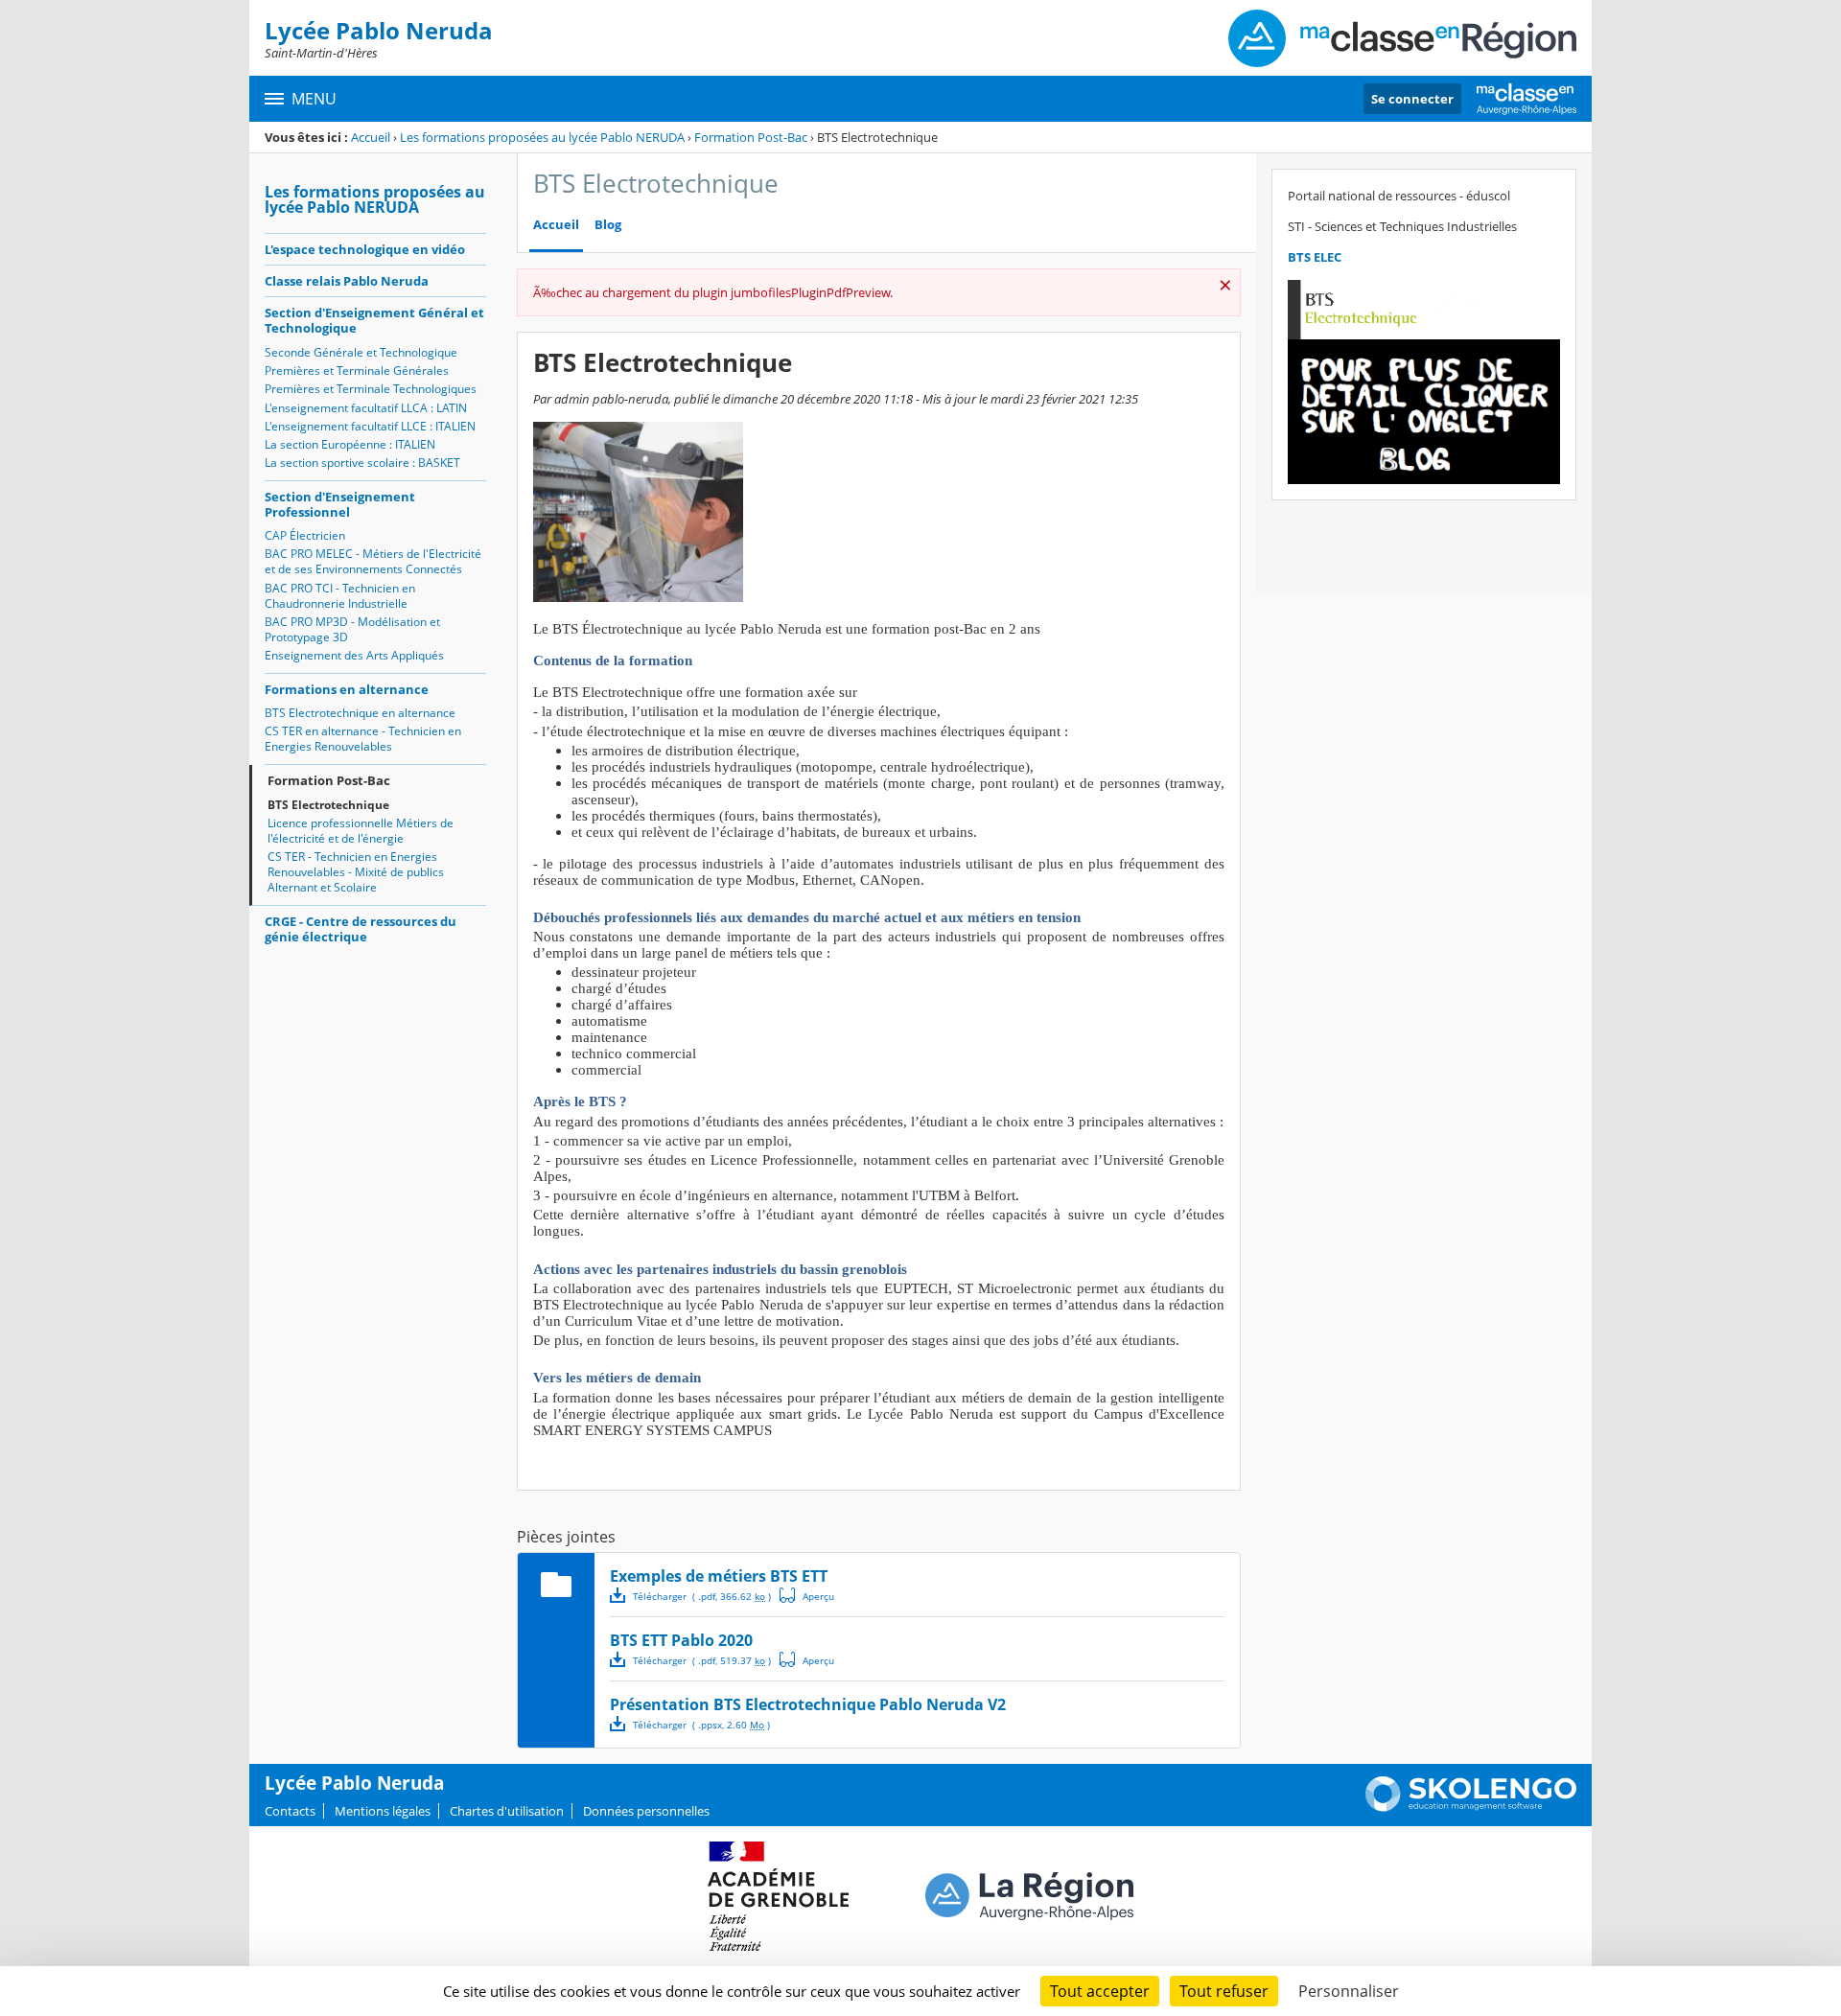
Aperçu (807, 1595)
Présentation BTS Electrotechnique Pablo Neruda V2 (808, 1704)
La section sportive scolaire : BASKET (362, 463)
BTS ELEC (1315, 257)
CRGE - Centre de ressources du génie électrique (361, 929)
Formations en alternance (347, 689)
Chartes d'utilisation (507, 1811)
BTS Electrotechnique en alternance (360, 713)
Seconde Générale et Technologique (361, 352)
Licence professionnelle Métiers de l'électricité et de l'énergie (361, 831)
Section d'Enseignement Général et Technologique (374, 320)
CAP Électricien (305, 535)
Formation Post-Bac (751, 137)
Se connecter (1412, 99)
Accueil (371, 137)
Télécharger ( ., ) (702, 1596)
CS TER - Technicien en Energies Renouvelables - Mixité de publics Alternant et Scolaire (356, 872)
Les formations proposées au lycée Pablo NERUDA (542, 137)
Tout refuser (1224, 1991)
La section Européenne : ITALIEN (350, 444)
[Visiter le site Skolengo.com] (1471, 1807)
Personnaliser (1349, 1991)
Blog (608, 225)
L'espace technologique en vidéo (365, 249)
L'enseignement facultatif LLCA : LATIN (366, 408)
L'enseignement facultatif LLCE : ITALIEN (370, 426)
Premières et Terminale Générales (357, 371)
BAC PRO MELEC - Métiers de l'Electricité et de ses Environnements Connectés (373, 561)
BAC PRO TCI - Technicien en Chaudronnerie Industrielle (340, 596)
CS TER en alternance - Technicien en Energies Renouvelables (363, 739)
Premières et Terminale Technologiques (371, 389)
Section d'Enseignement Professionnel (340, 504)
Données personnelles (646, 1811)
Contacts (290, 1811)
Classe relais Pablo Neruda (347, 281)
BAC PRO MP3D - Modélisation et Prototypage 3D (352, 629)
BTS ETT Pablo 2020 (681, 1640)
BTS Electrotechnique (328, 805)
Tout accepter (1100, 1991)
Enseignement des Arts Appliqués (354, 655)
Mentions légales (383, 1811)
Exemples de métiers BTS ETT (719, 1576)
